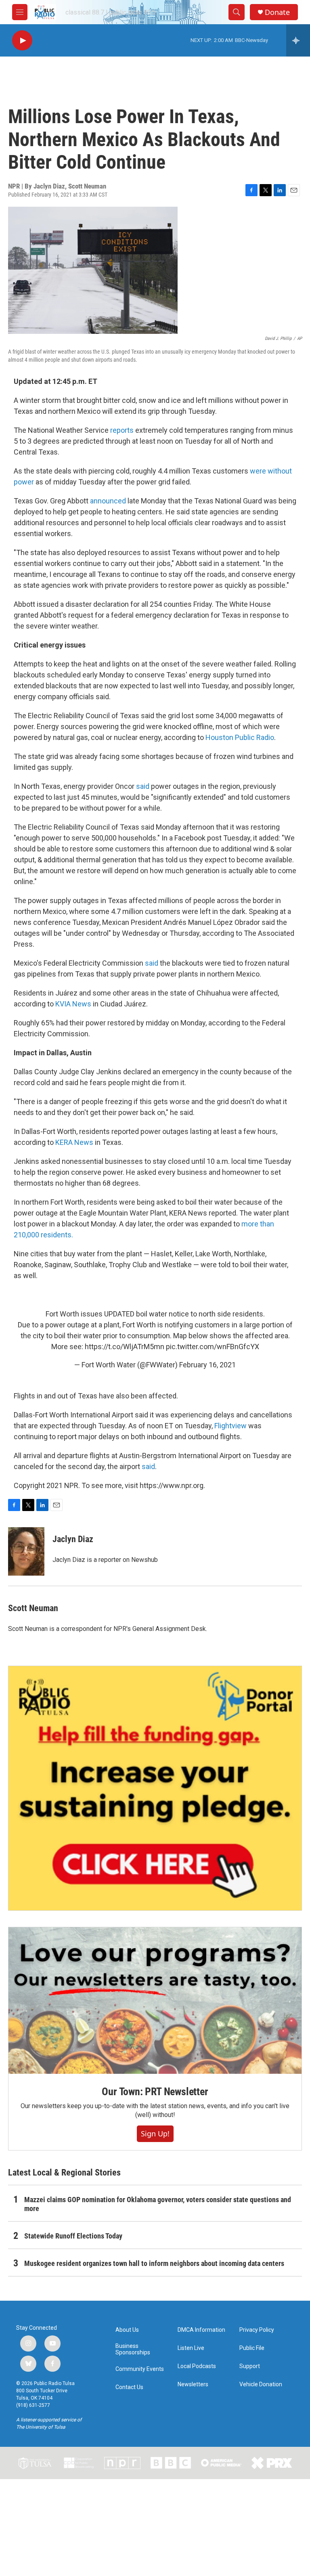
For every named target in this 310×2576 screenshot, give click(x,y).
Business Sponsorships (133, 2349)
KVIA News (73, 1004)
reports (122, 430)
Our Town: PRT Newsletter (155, 2092)
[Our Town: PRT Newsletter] (155, 2001)
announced (108, 501)
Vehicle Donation (261, 2384)
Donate (277, 12)
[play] (22, 41)
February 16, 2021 (207, 1365)
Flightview (230, 1426)
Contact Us (129, 2387)
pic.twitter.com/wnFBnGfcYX (213, 1347)
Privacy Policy (257, 2330)
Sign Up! (155, 2134)
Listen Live (191, 2348)
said (143, 786)
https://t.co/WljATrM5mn (125, 1347)
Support (250, 2366)
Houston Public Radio (240, 737)
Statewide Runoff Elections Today (73, 2236)
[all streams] (298, 40)
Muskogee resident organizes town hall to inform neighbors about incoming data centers (154, 2263)
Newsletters (193, 2384)
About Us (127, 2330)
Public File (252, 2348)
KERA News (74, 1142)
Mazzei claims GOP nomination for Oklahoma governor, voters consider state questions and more (158, 2204)
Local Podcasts (197, 2366)
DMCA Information (201, 2330)
